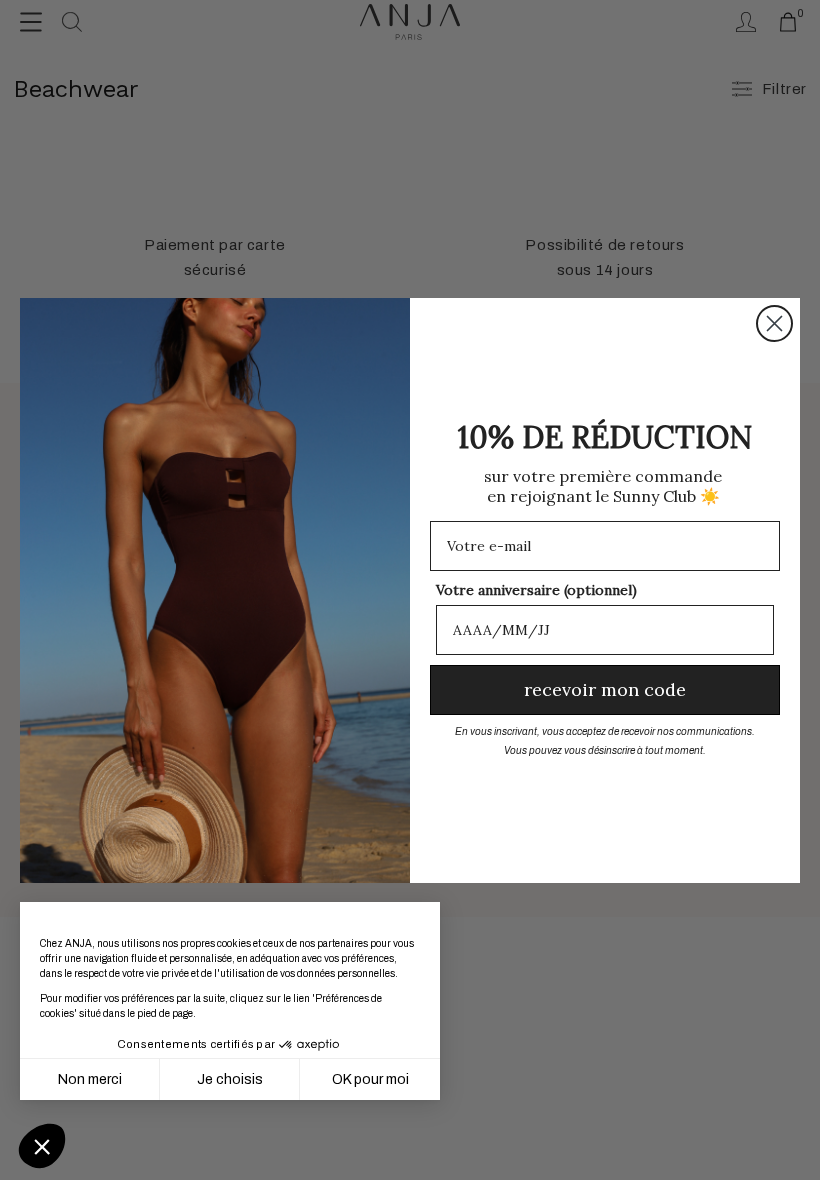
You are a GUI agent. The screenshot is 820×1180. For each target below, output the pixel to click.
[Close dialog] (774, 323)
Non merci (90, 1079)
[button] (42, 1146)
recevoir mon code (605, 689)
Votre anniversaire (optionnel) (536, 590)
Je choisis (230, 1079)
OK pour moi (370, 1079)
